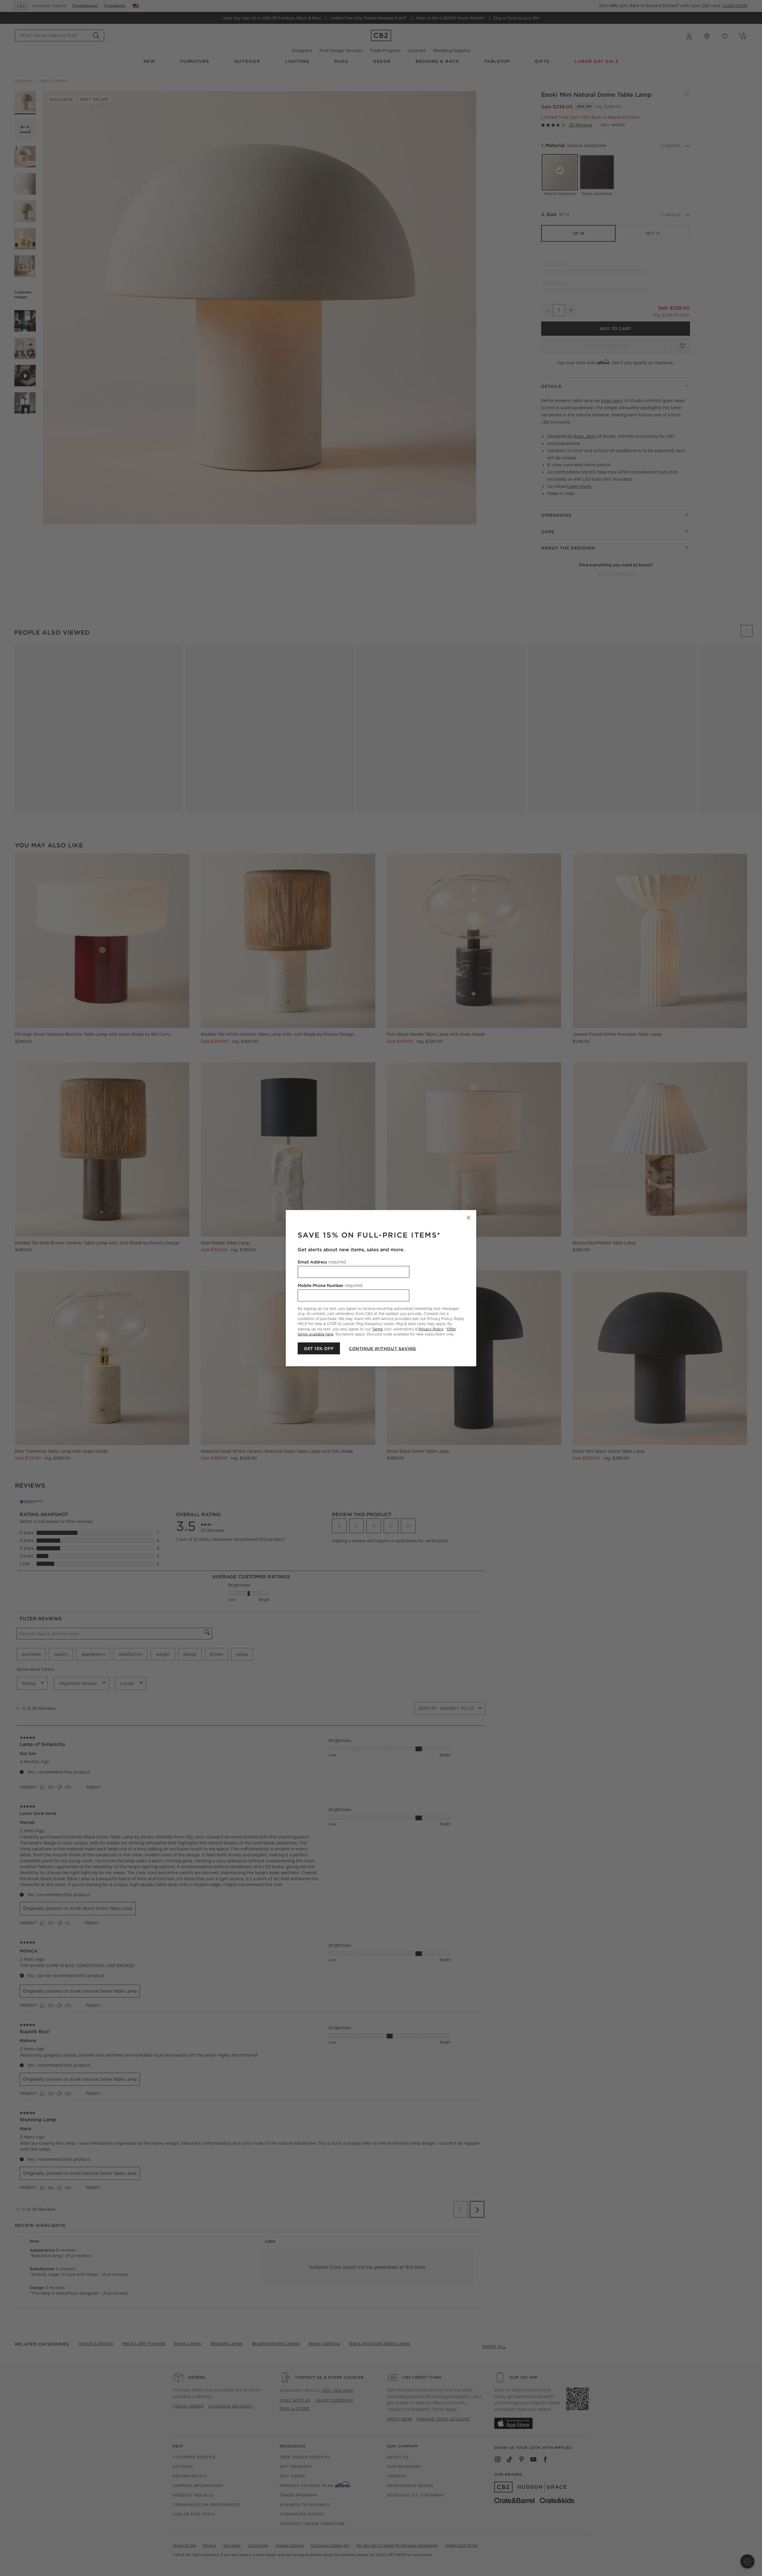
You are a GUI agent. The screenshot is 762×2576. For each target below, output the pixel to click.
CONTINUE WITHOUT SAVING (382, 1348)
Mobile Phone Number (330, 1285)
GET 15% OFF (319, 1348)
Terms (377, 1329)
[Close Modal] (469, 1218)
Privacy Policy (431, 1329)
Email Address (322, 1262)
